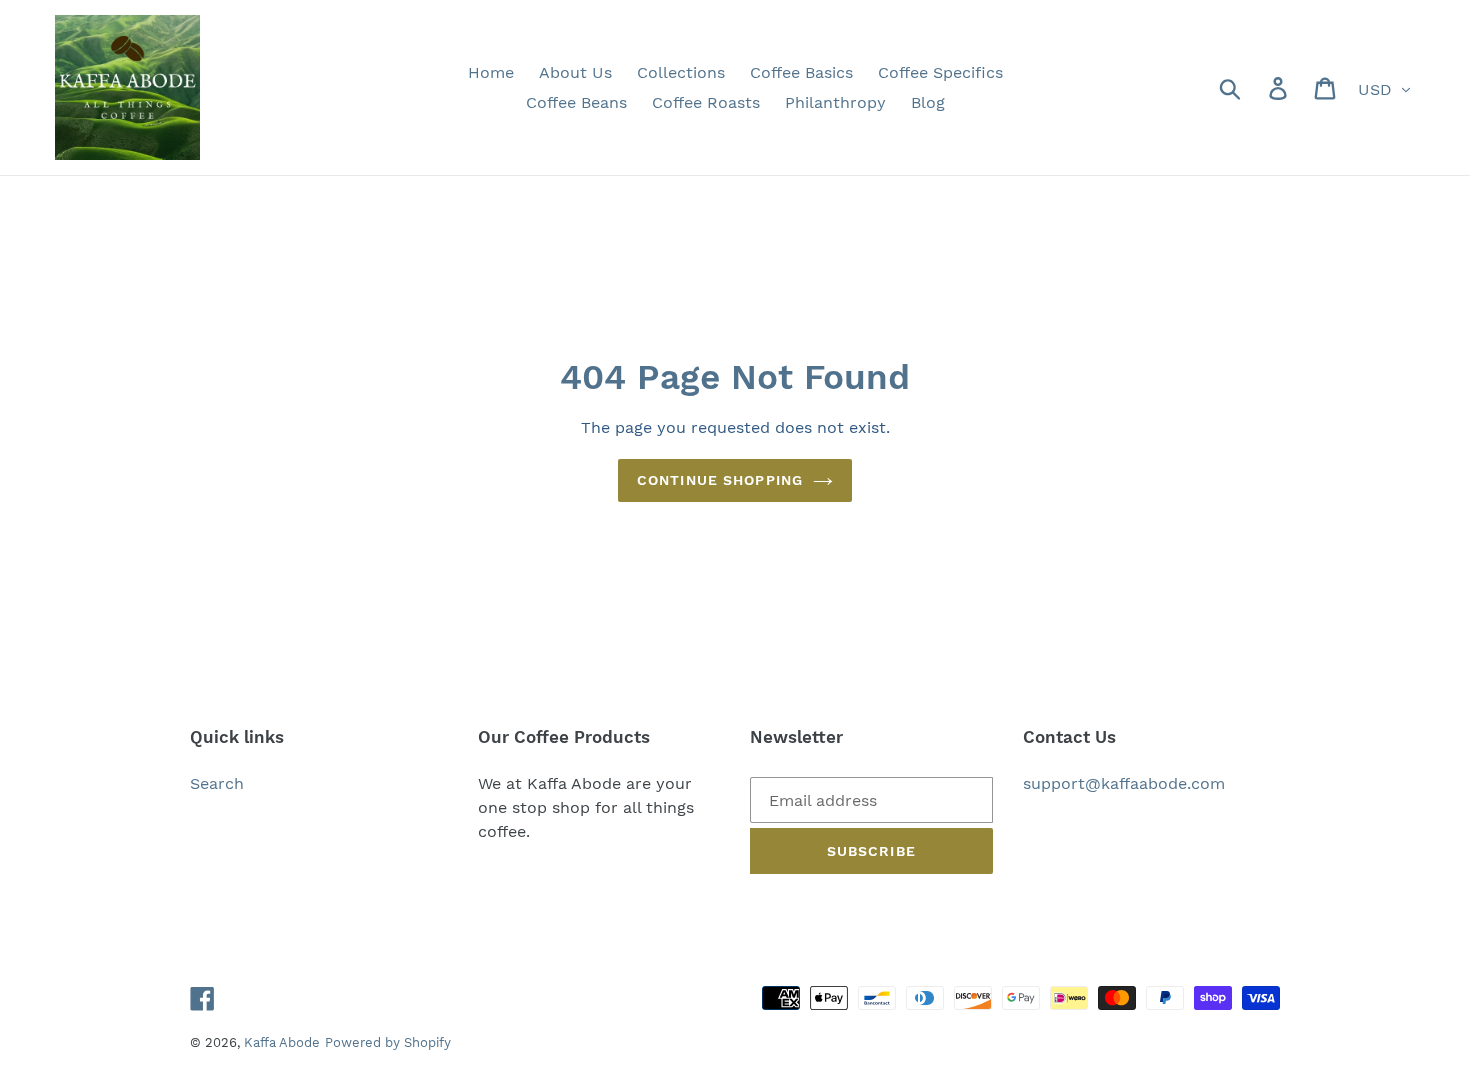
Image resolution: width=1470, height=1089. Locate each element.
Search (217, 783)
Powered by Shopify (388, 1042)
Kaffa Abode (282, 1042)
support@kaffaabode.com (1124, 783)
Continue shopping (720, 480)
